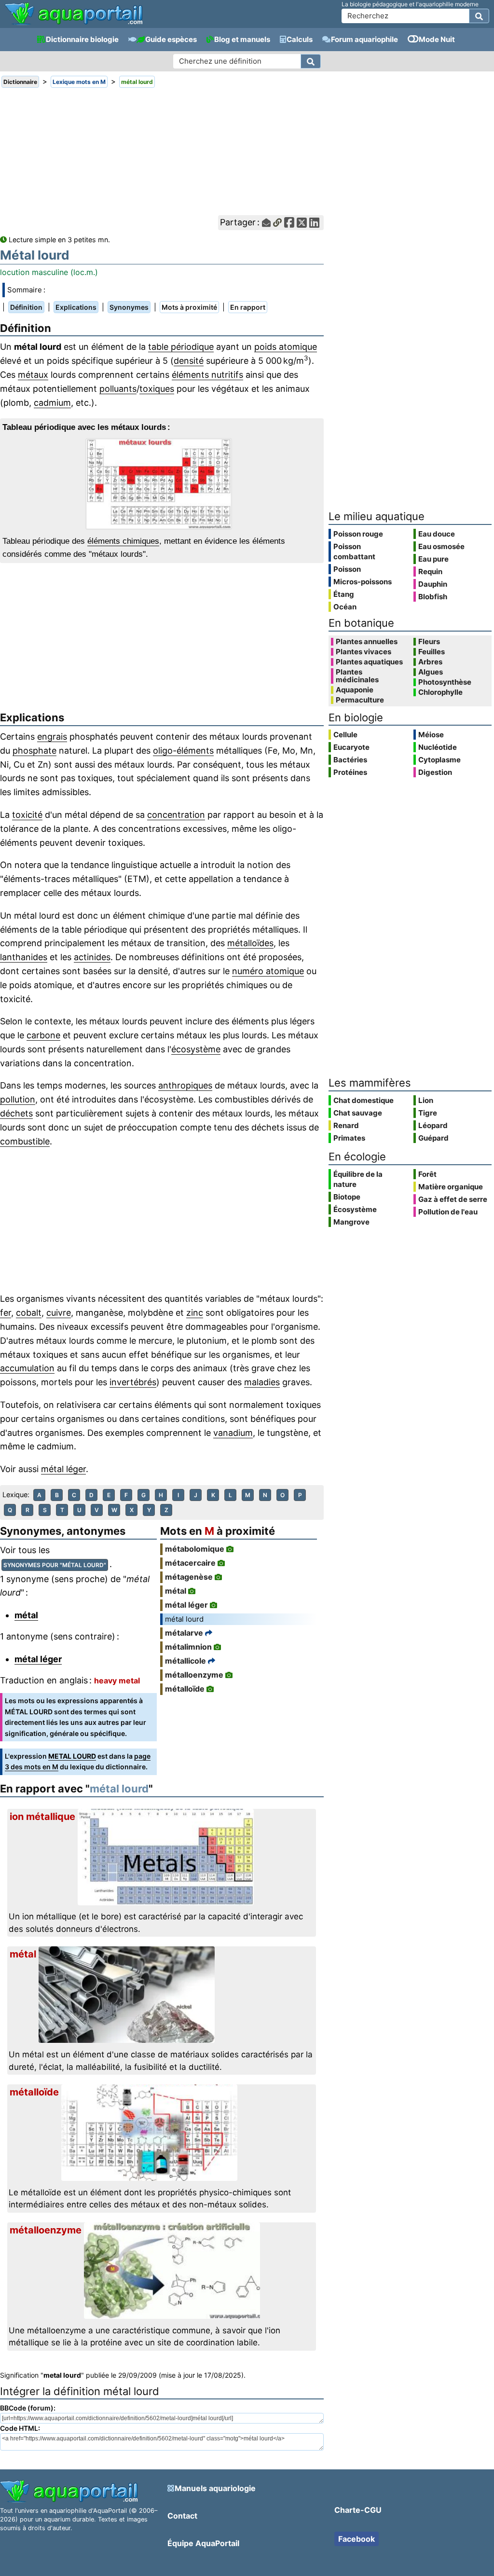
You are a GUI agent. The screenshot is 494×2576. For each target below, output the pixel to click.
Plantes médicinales (357, 676)
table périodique (181, 347)
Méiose (431, 735)
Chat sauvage (358, 1113)
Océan (345, 607)
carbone (43, 1035)
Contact (182, 2516)
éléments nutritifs (207, 375)
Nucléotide (438, 747)
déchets (16, 1113)
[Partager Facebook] (289, 223)
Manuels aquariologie (215, 2488)
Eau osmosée (441, 546)
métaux (33, 375)
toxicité (27, 815)
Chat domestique (364, 1100)
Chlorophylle (440, 692)
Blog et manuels (242, 39)
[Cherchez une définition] (311, 61)
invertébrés (133, 1382)
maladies (262, 1382)
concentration (176, 815)
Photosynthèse (445, 682)
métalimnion (188, 1647)
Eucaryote (351, 747)
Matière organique (451, 1187)
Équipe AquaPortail (203, 2543)
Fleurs (429, 642)
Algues (431, 672)
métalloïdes (250, 943)
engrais (52, 737)
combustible (25, 1141)
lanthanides (24, 957)
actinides (92, 957)
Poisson (347, 569)
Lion (426, 1100)
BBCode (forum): (28, 2408)
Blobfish (433, 597)
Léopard (433, 1125)
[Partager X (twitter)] (302, 223)
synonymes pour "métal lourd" (55, 1565)
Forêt (427, 1174)
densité (189, 361)
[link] (74, 14)
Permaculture (360, 700)
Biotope (347, 1197)
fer (6, 1313)
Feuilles (432, 652)
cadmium (52, 403)
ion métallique (42, 1817)
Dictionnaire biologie (82, 39)
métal (26, 1615)
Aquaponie (355, 690)
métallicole (185, 1661)
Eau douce (437, 534)
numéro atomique (268, 971)
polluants (118, 389)
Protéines (350, 772)
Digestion (435, 772)
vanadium (233, 1433)
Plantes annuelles (367, 642)
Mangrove (351, 1222)
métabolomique (195, 1549)
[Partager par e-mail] (266, 223)
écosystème (196, 1049)
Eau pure (433, 559)
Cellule (345, 735)
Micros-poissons (363, 582)
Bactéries (350, 760)
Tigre (428, 1113)
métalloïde (185, 1689)
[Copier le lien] (277, 223)
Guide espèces (171, 39)
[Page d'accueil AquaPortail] (74, 24)
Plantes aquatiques (369, 662)
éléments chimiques (123, 541)
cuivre (59, 1313)
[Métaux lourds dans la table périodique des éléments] (162, 484)
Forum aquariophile (364, 39)
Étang (344, 594)
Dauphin (433, 584)
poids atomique (286, 347)
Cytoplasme (439, 760)
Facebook (357, 2539)
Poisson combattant (354, 551)
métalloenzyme (194, 1675)
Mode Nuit (437, 39)
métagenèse (189, 1577)
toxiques (157, 389)
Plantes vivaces (364, 652)
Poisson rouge (358, 534)
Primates (349, 1138)
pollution (18, 1099)
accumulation (27, 1368)
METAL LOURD (72, 1756)
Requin (430, 572)
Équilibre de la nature (358, 1179)
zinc (195, 1313)
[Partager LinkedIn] (314, 223)
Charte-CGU (358, 2510)
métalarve (184, 1633)
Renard (346, 1125)
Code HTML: (20, 2428)
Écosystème (355, 1209)
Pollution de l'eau (448, 1212)
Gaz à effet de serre (453, 1199)
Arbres (430, 662)
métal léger (63, 1469)
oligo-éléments (183, 751)
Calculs (300, 39)
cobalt (29, 1313)
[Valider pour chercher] (479, 16)
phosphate (34, 751)
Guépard (433, 1138)
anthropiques (185, 1085)
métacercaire (190, 1563)
